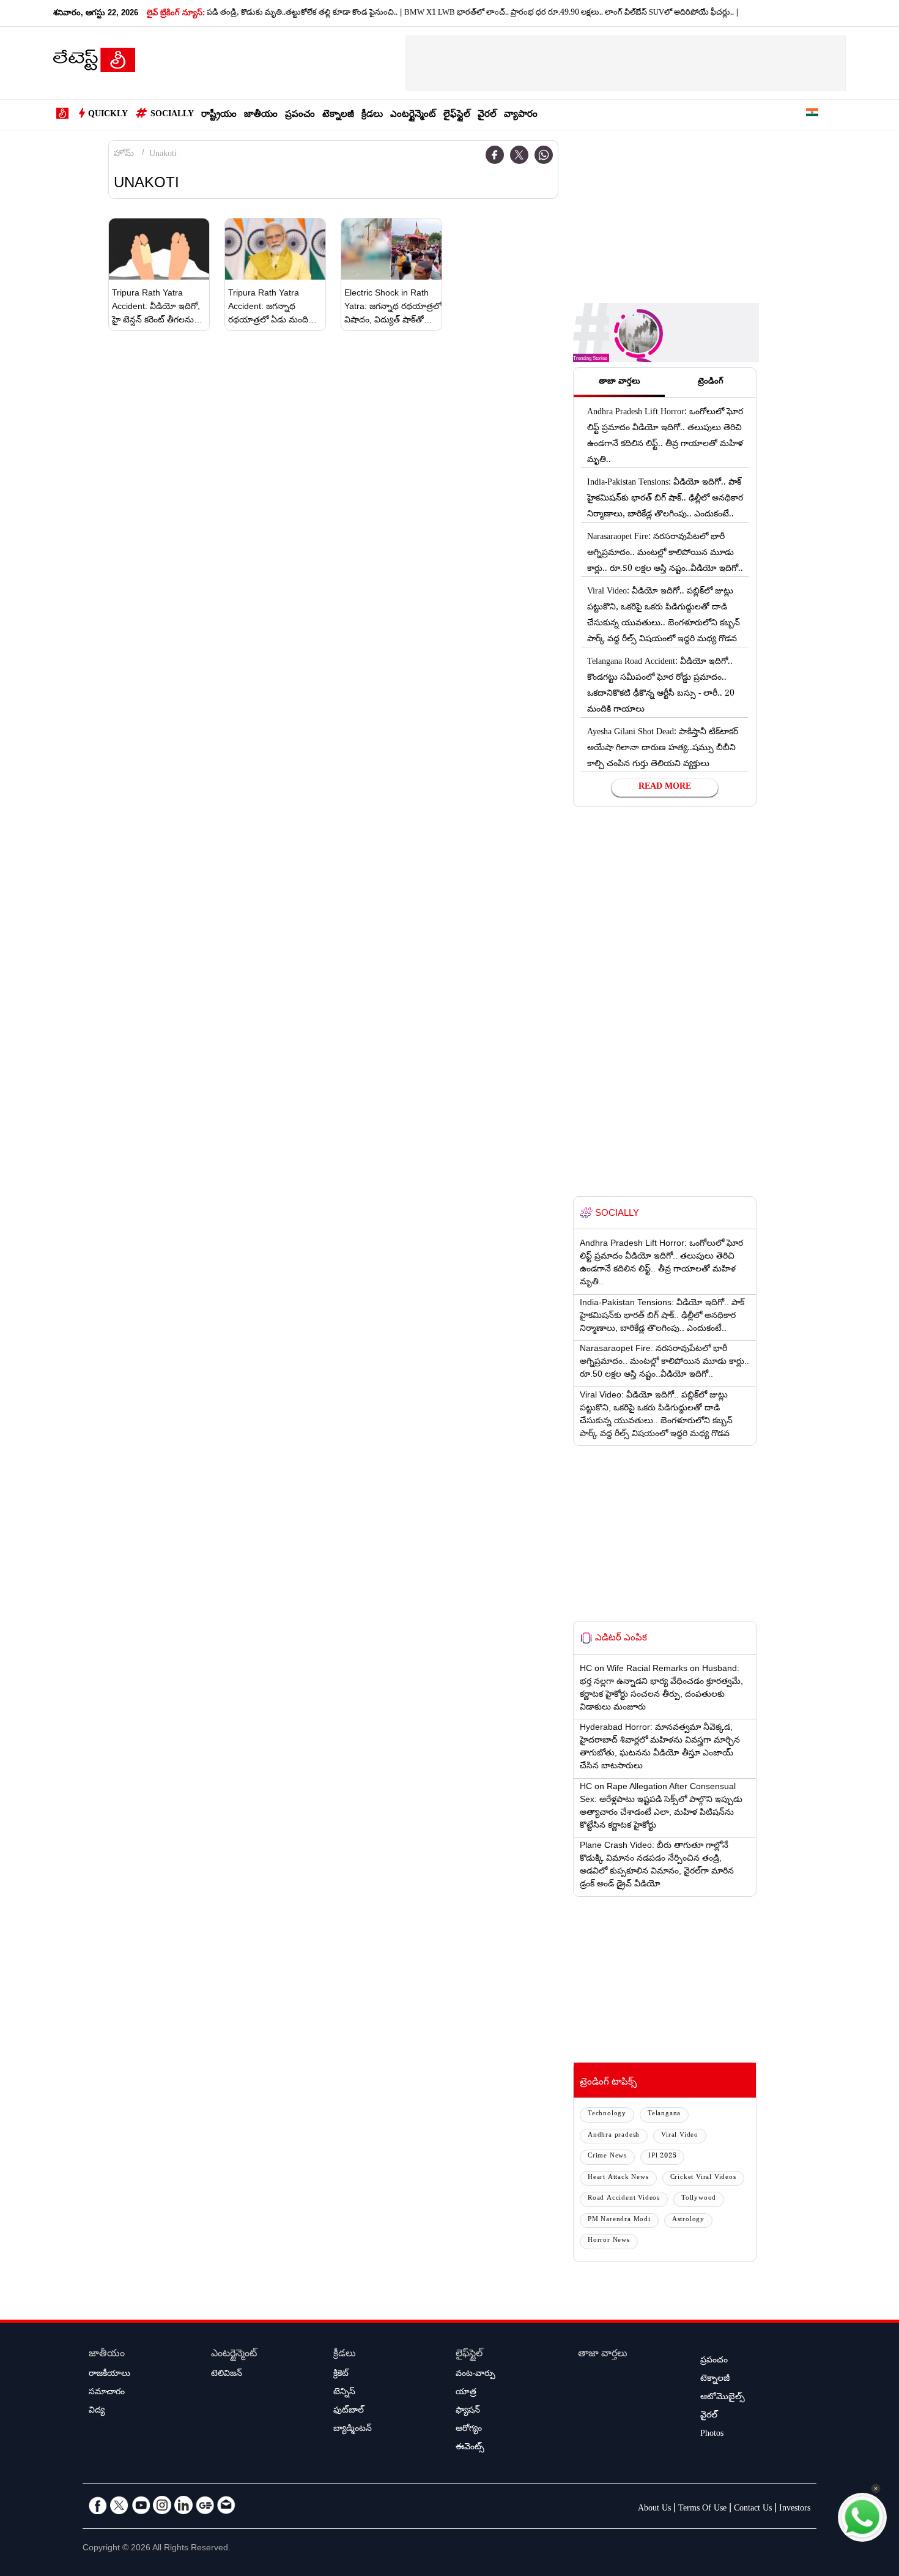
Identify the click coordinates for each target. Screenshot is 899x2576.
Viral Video (680, 2136)
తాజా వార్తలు (603, 2355)
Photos (712, 2435)
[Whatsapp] (544, 155)
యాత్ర (466, 2393)
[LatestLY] (94, 64)
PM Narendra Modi (619, 2220)
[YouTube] (141, 2505)
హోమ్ (124, 155)
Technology (607, 2114)
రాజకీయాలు (109, 2375)
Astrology (688, 2220)
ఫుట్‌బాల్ (349, 2411)
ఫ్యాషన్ (468, 2411)
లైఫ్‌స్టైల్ (457, 115)
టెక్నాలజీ (338, 115)
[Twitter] (519, 155)
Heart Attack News (618, 2178)
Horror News (609, 2241)
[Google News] (205, 2505)
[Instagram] (162, 2505)
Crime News (607, 2157)
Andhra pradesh (614, 2136)
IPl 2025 (662, 2157)
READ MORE (665, 787)
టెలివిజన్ (227, 2375)
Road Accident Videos (624, 2199)
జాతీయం (261, 115)
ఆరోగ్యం (469, 2430)
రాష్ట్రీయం (219, 115)
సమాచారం (107, 2393)
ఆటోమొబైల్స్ (723, 2398)
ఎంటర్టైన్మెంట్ (413, 115)
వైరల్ (487, 115)
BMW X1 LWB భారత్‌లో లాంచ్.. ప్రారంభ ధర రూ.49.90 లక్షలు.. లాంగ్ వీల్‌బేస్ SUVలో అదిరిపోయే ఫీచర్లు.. (534, 13)
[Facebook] (495, 155)
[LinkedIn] (183, 2505)
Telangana (664, 2114)
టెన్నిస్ (344, 2393)
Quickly (108, 115)
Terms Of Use (702, 2509)
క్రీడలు (372, 115)
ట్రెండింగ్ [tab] (711, 382)
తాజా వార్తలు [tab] (620, 382)
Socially (172, 115)
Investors (795, 2509)
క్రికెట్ (341, 2375)
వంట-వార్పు (475, 2375)
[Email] (226, 2505)
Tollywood (699, 2199)
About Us (654, 2509)
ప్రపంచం (300, 115)
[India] (812, 115)
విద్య (97, 2411)
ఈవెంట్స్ (470, 2448)
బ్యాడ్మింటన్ (353, 2430)
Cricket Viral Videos (703, 2178)
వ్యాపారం (521, 115)
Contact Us (753, 2509)
